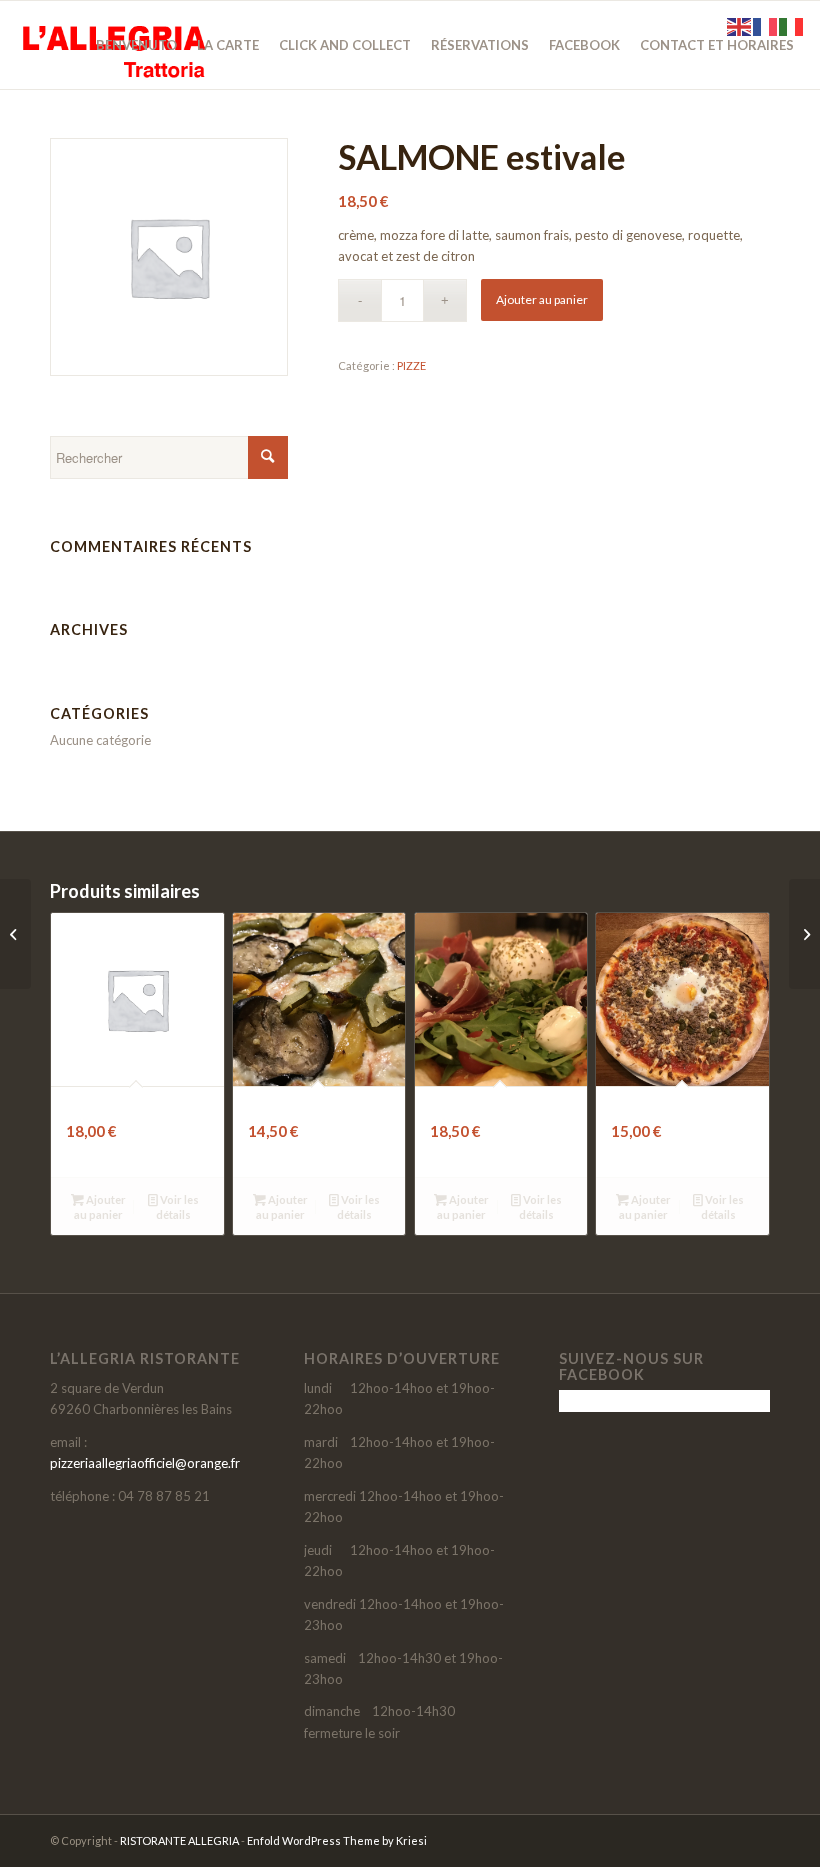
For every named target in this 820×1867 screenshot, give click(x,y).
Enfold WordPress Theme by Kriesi (337, 1840)
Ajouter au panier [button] (100, 1207)
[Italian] (792, 25)
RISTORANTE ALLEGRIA (179, 1840)
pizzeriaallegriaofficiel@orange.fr (145, 1463)
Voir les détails (177, 1207)
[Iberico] (804, 934)
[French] (766, 25)
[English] (740, 25)
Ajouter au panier (542, 299)
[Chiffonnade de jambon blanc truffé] (15, 934)
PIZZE (411, 365)
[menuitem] (136, 45)
